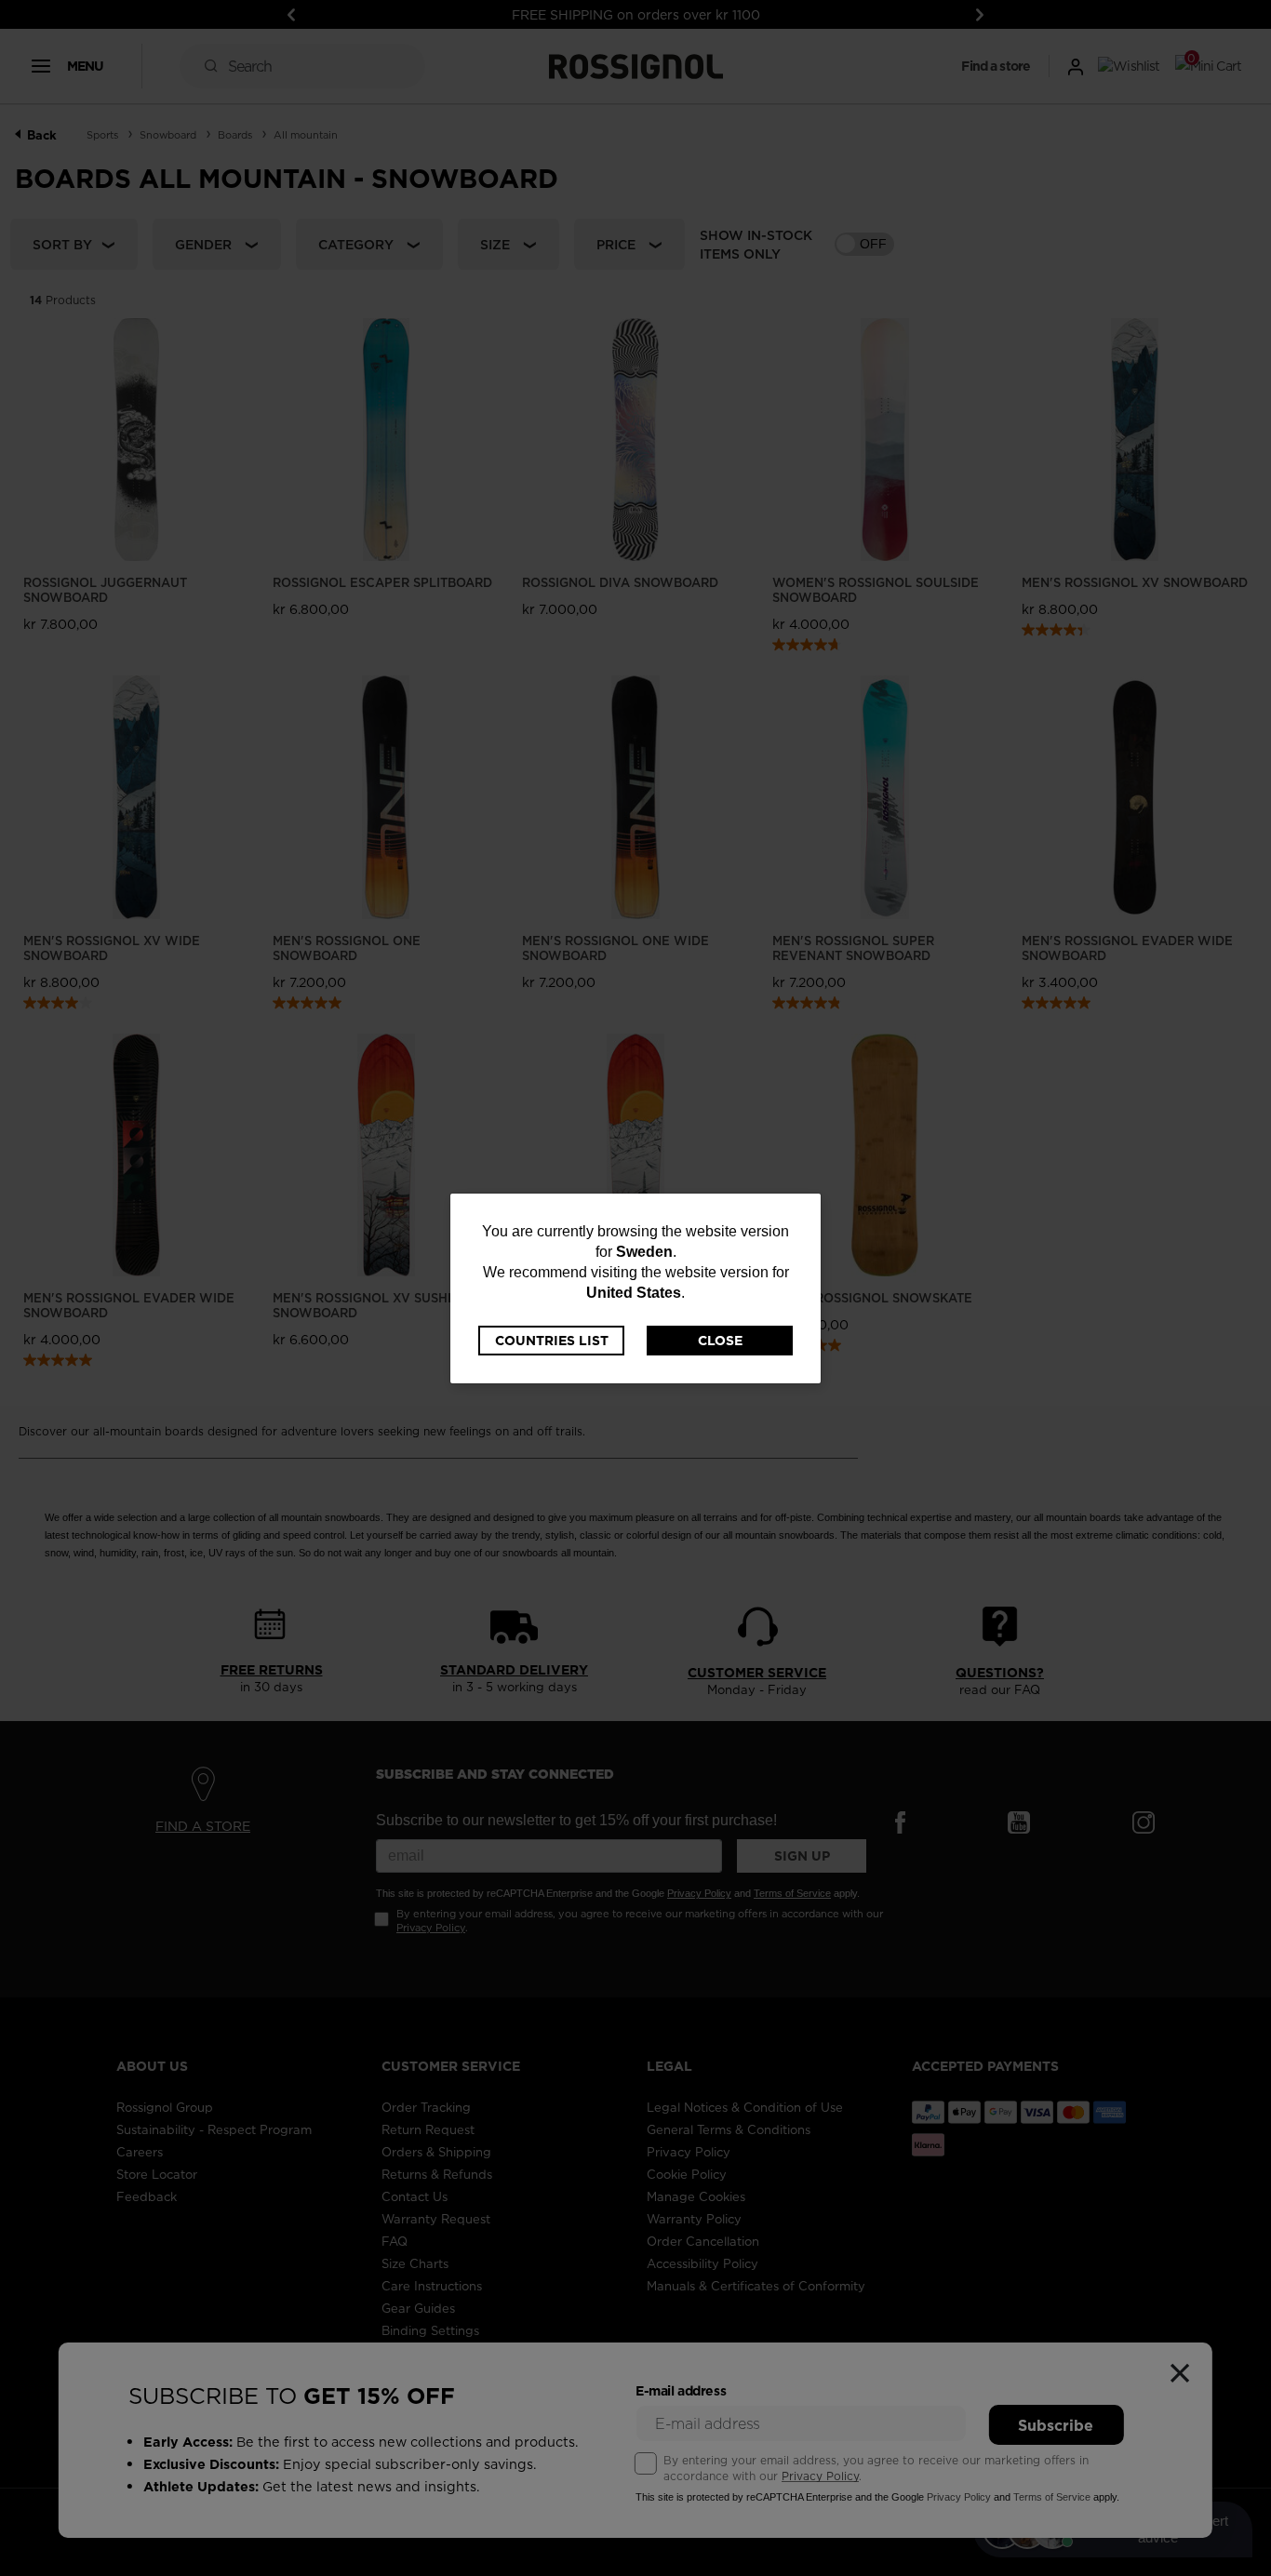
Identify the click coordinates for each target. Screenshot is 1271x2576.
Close (720, 1341)
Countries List (552, 1341)
